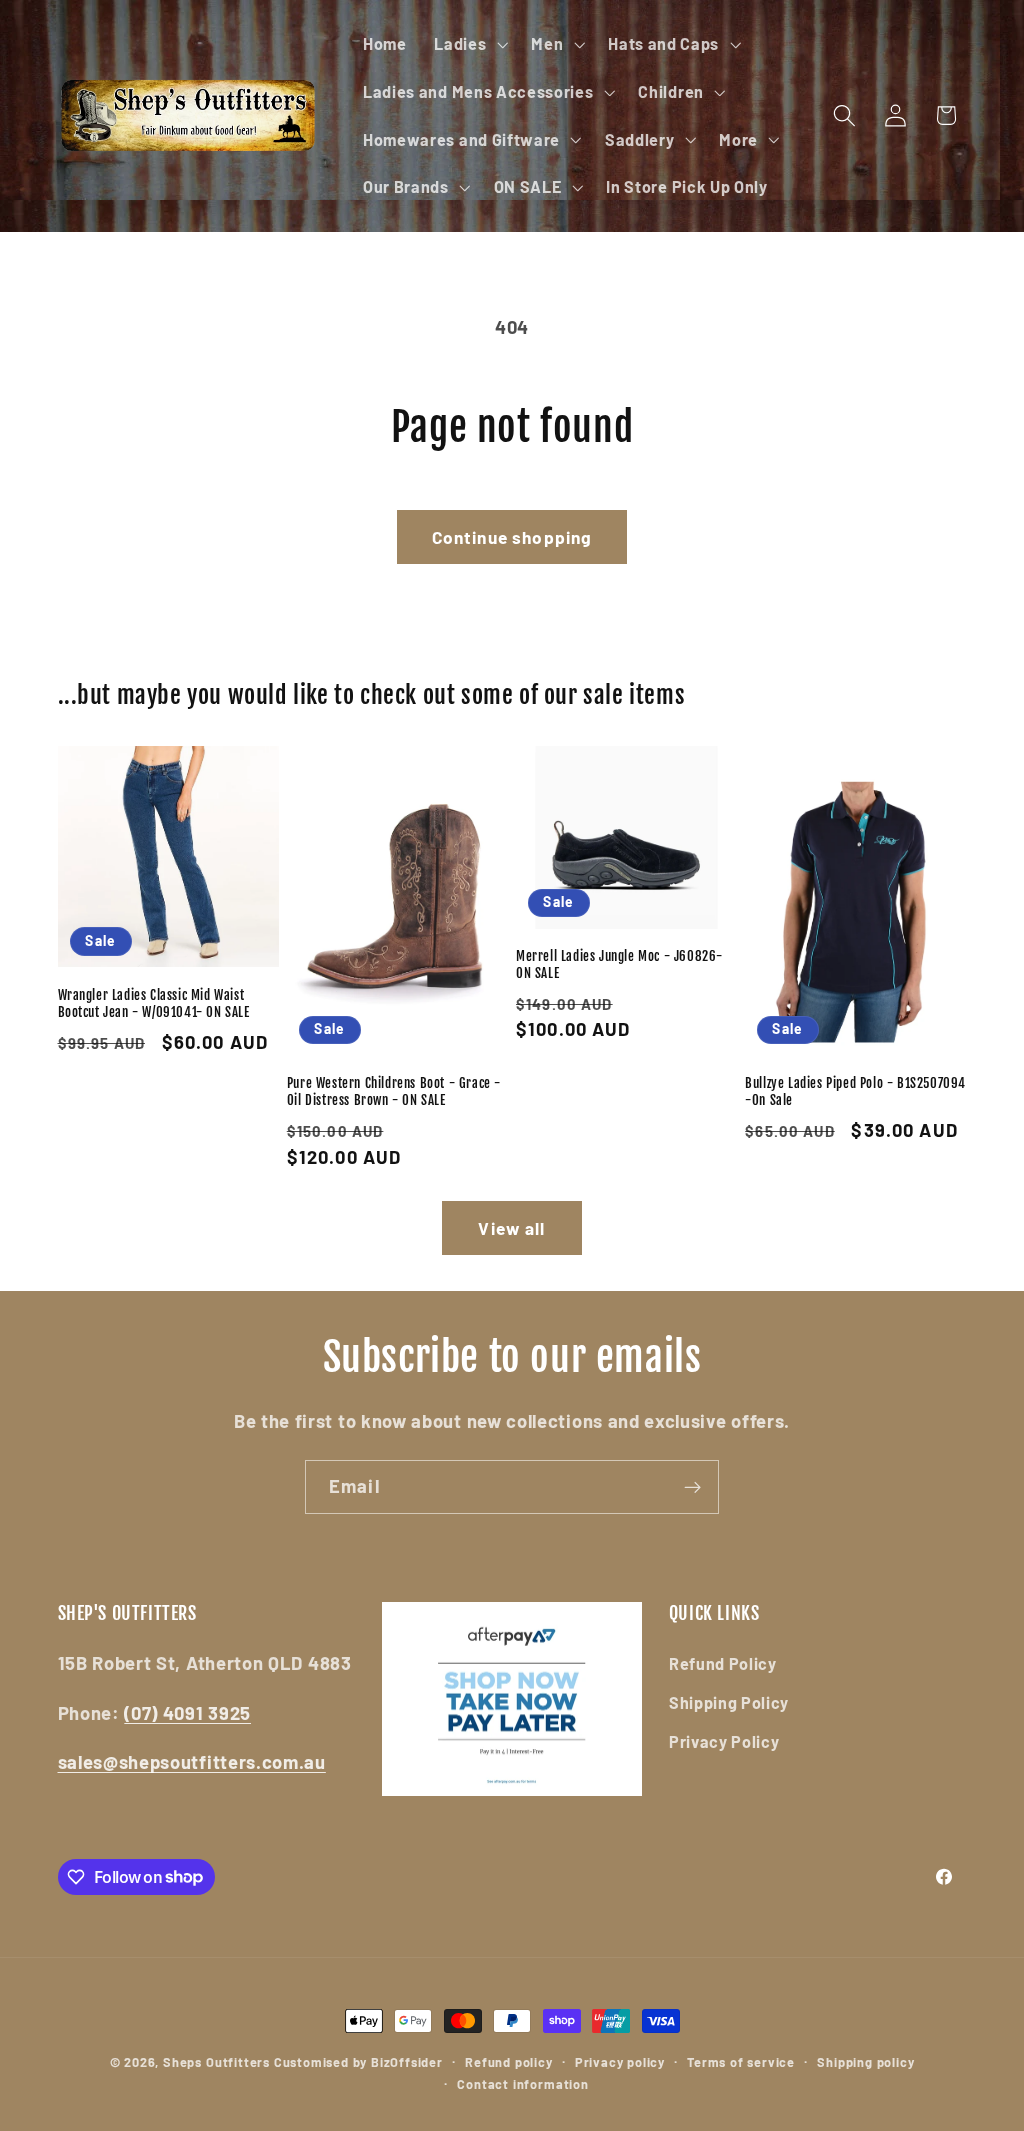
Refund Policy (723, 1663)
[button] (468, 44)
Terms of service (741, 2062)
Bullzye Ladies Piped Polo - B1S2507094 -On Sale (855, 1091)
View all (511, 1228)
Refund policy (508, 2062)
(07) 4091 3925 (187, 1713)
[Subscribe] (692, 1487)
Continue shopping (512, 537)
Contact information (522, 2084)
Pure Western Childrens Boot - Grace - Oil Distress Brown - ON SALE (394, 1091)
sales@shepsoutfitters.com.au (192, 1762)
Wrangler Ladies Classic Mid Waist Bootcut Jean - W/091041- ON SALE (154, 1003)
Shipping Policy (729, 1702)
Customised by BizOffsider (358, 2062)
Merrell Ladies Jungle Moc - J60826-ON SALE (619, 964)
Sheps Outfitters (216, 2062)
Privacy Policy (724, 1741)
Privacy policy (620, 2062)
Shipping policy (865, 2062)
